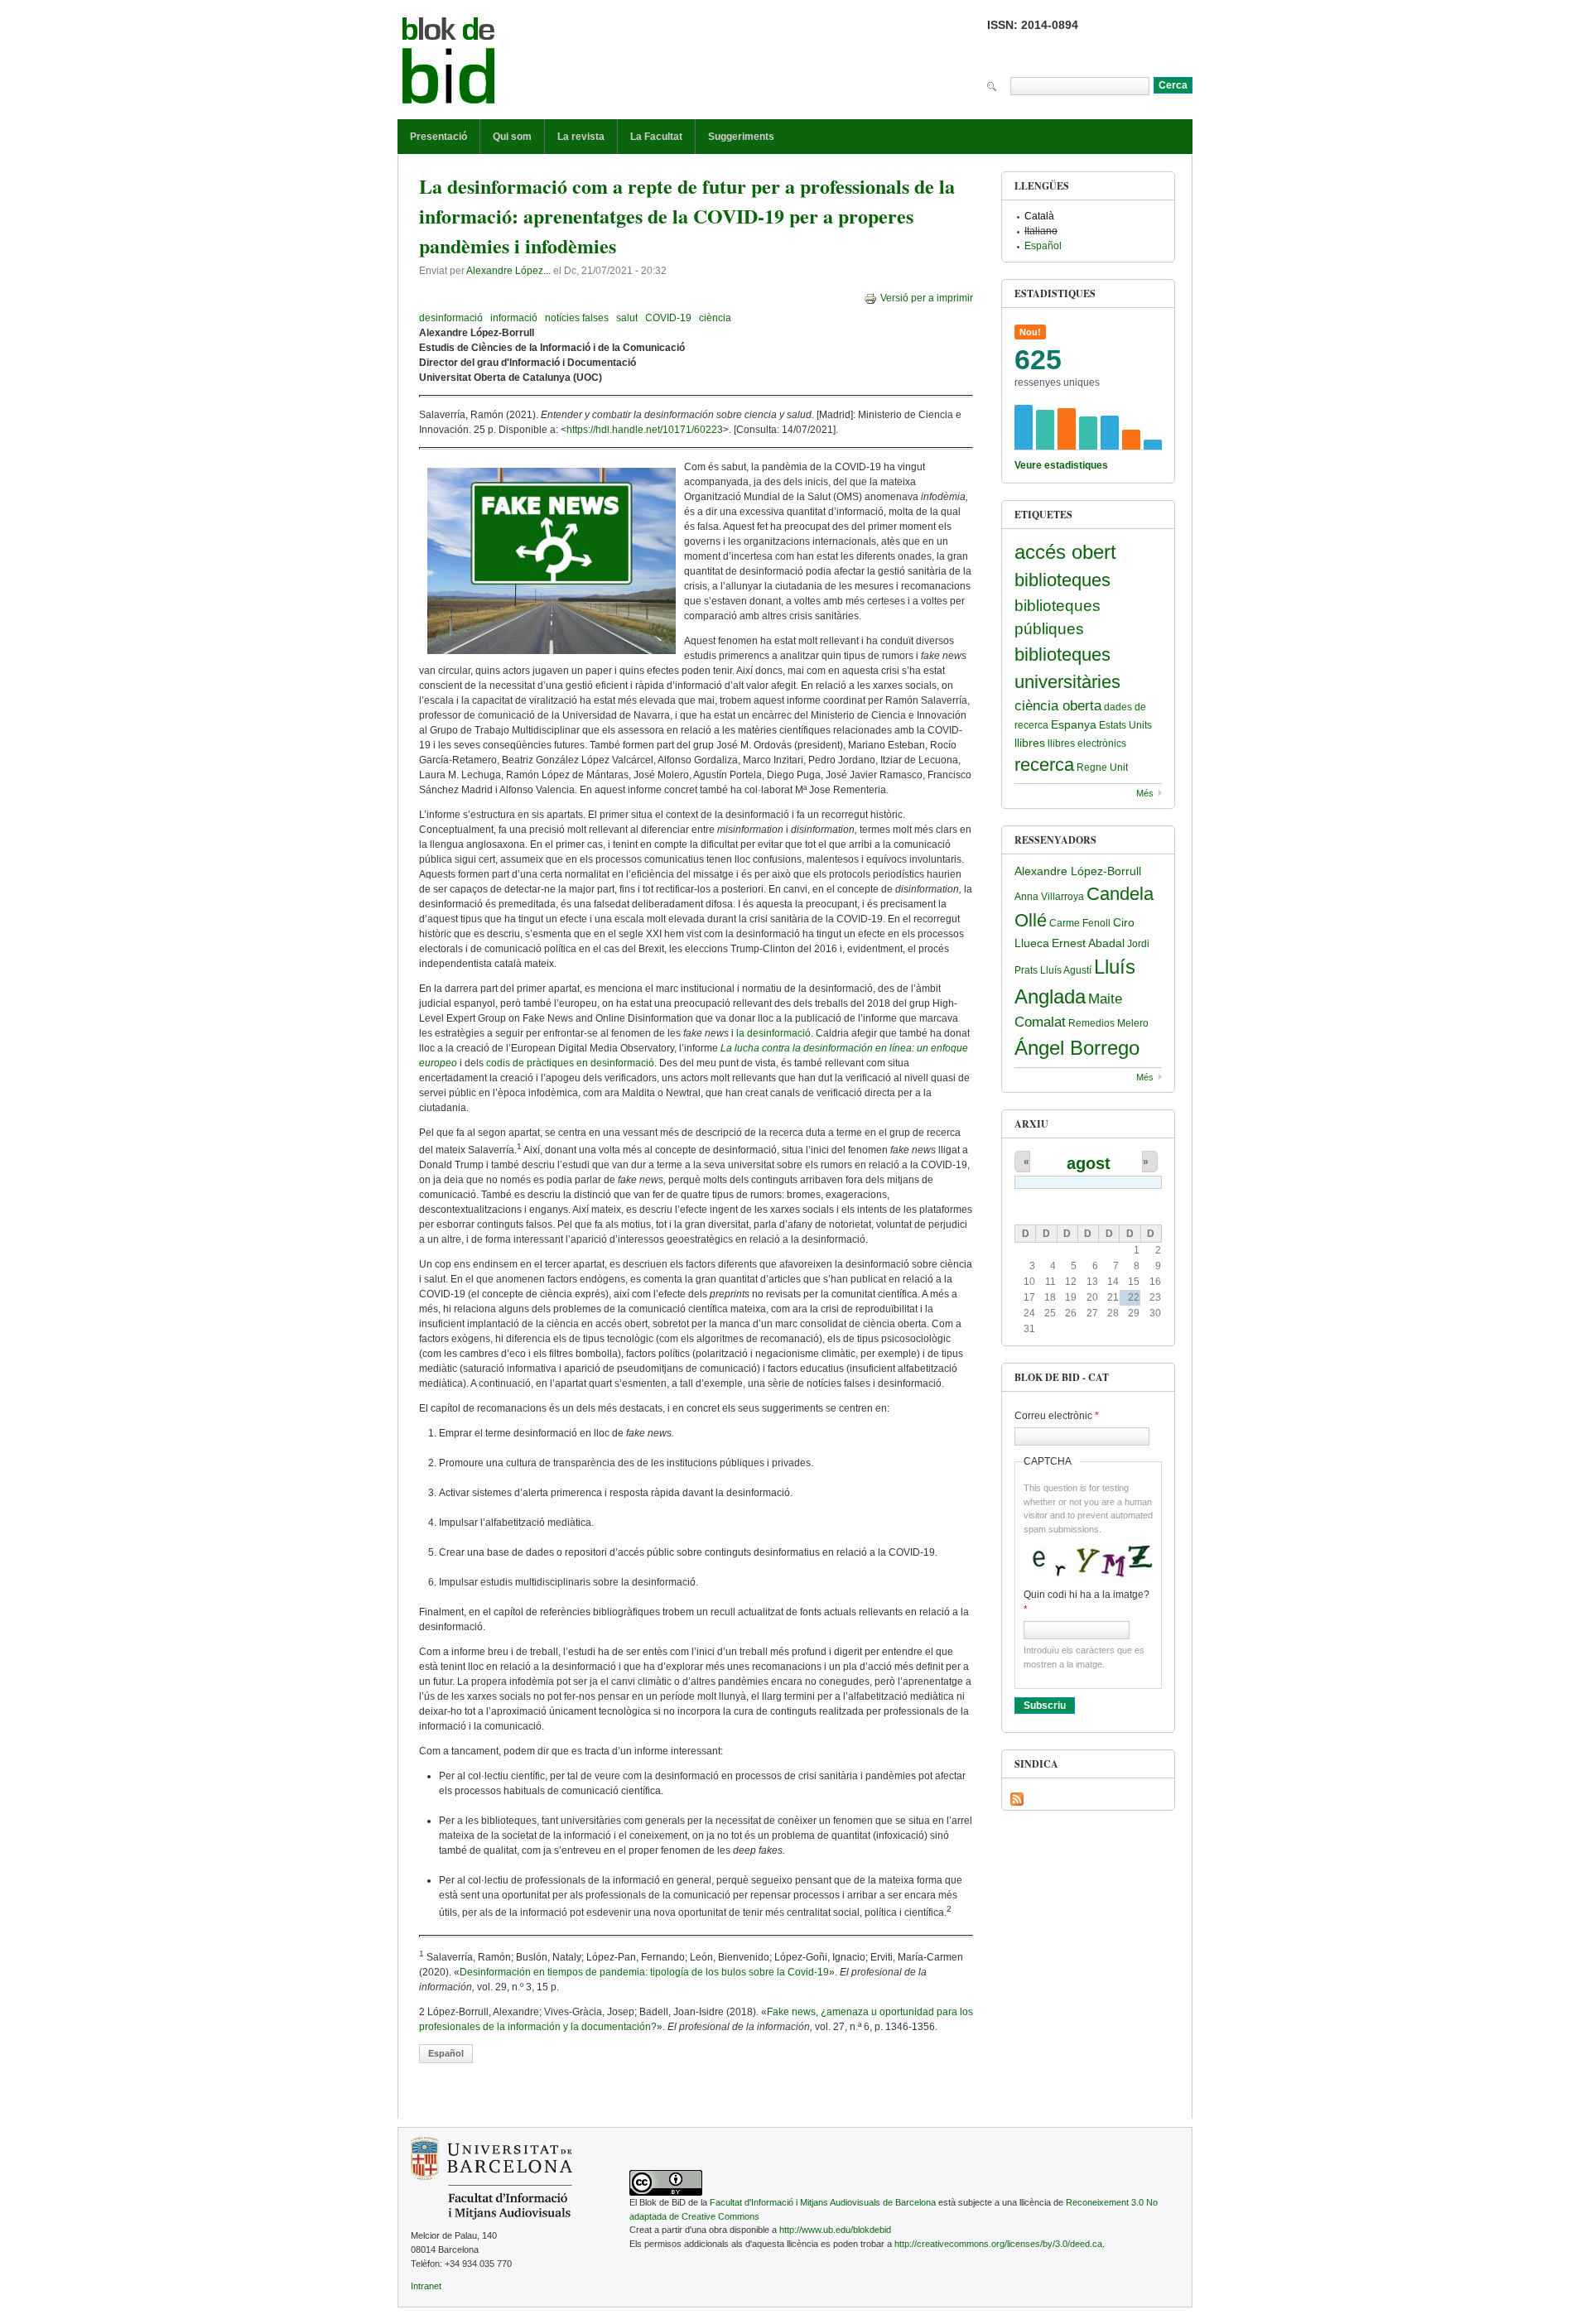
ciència (715, 318)
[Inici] (449, 64)
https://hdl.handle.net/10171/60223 (645, 430)
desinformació (451, 318)
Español (446, 2053)
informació (514, 318)
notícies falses (577, 318)
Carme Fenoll (1080, 923)
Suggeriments (741, 137)
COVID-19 (668, 318)
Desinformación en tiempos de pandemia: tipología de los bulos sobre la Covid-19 (644, 1972)
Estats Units (1125, 725)
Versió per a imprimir (927, 298)
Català (1039, 216)
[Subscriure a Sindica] (1017, 1799)
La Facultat (656, 137)
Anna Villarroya (1049, 897)
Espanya (1074, 724)
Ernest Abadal (1088, 943)
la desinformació (773, 1033)
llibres (1030, 743)
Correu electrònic (1057, 1416)
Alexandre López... (508, 271)
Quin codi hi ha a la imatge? (1086, 1602)
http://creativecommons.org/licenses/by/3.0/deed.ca (998, 2244)
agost (1089, 1163)
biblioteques (1062, 580)
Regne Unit (1102, 767)
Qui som (512, 137)
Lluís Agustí (1066, 970)
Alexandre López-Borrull (1078, 871)
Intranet (426, 2286)
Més (1145, 793)
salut (627, 318)
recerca (1044, 765)
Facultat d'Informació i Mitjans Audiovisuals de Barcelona (823, 2202)
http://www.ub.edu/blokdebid (835, 2230)
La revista (581, 137)
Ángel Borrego (1077, 1048)
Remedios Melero (1108, 1023)
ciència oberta (1058, 706)
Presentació (438, 137)
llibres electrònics (1087, 743)
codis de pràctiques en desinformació (570, 1063)
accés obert (1065, 552)
